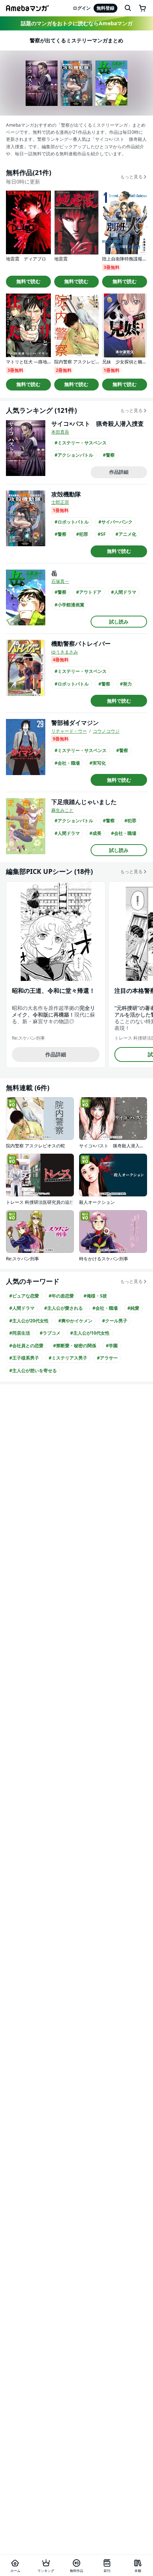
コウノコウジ (106, 731)
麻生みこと (62, 810)
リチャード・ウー (69, 731)
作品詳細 (119, 472)
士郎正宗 (60, 502)
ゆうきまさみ (65, 652)
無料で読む (28, 281)
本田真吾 (60, 432)
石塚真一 (60, 581)
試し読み (119, 622)
